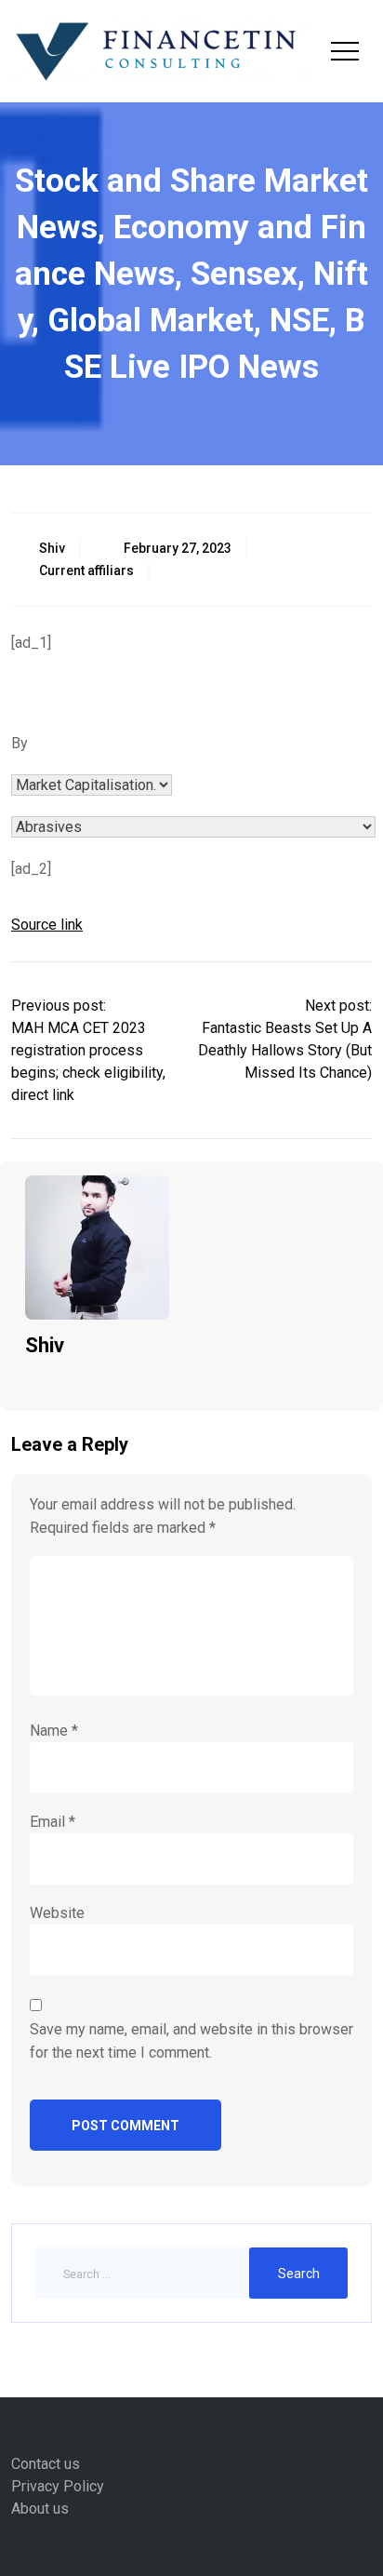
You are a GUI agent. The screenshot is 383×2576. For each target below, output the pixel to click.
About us (40, 2509)
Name (54, 1731)
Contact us (46, 2464)
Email (53, 1822)
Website (57, 1913)
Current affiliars (86, 570)
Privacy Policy (58, 2486)
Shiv (52, 548)
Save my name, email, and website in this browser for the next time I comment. (191, 2041)
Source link (47, 925)
